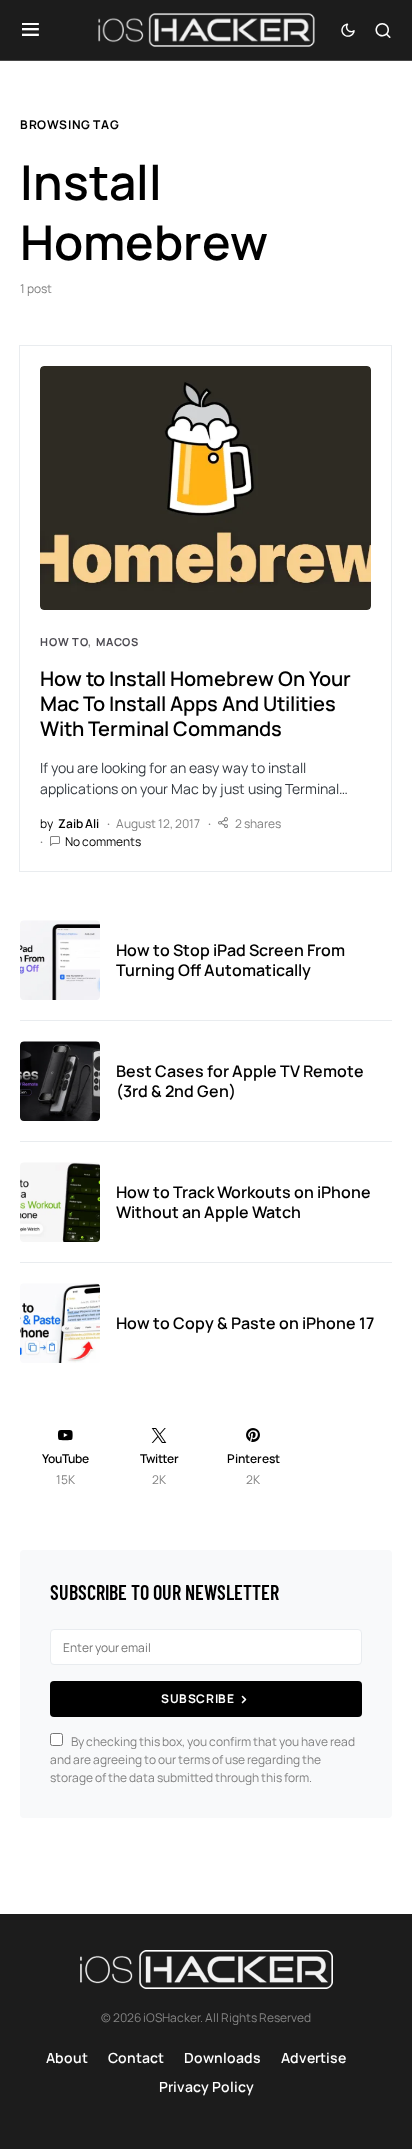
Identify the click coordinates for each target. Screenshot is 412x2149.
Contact (136, 2057)
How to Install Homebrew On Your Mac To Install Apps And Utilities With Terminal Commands (195, 703)
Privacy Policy (206, 2086)
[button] (30, 30)
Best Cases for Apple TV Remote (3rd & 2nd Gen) (240, 1081)
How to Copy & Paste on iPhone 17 (245, 1323)
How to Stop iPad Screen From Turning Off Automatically (230, 960)
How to (64, 641)
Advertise (313, 2057)
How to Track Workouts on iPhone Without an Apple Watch (243, 1202)
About (67, 2057)
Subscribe (197, 1698)
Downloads (222, 2057)
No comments (103, 841)
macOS (117, 641)
